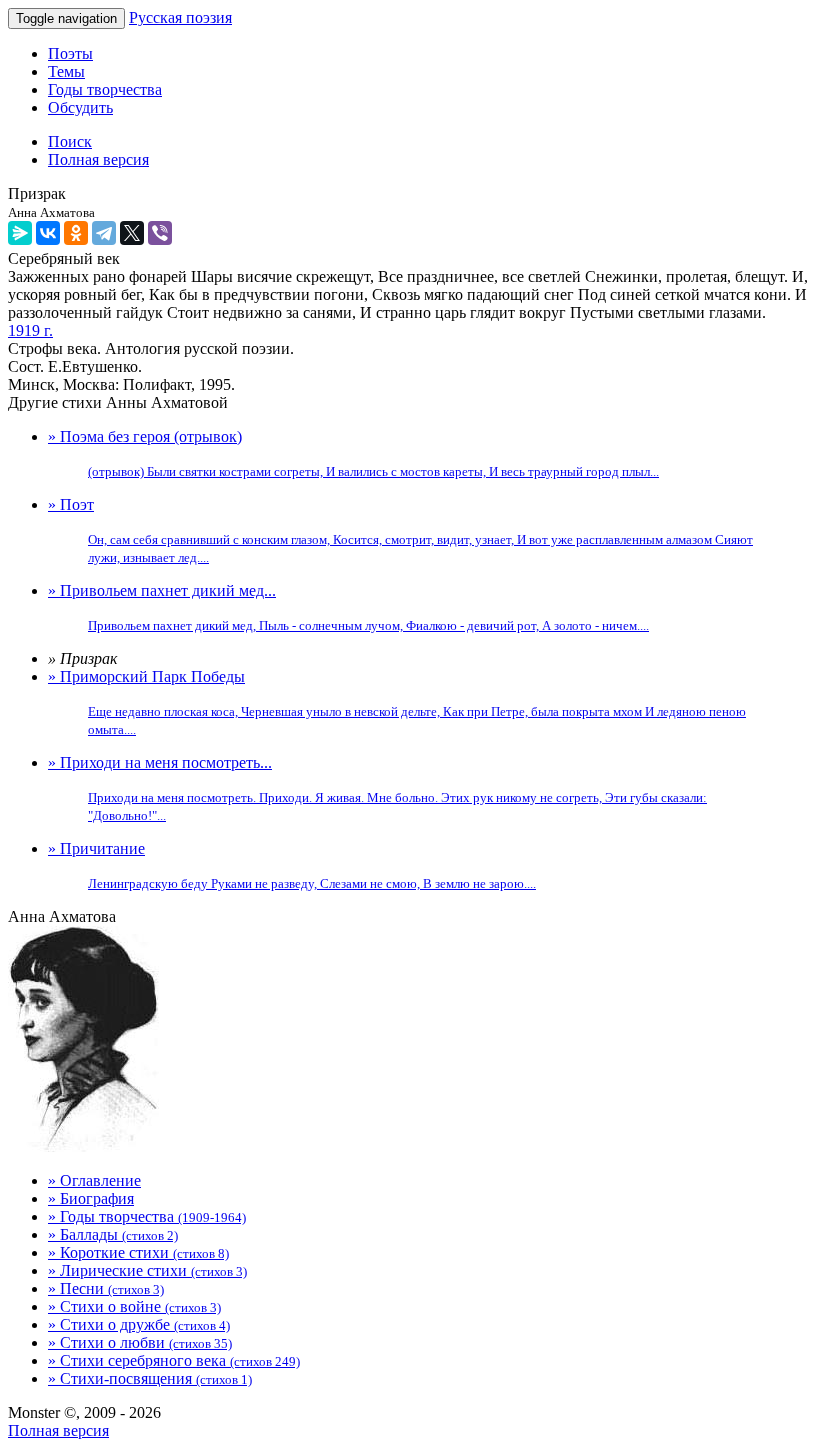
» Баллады (113, 1234)
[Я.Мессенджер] (20, 233)
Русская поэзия (180, 17)
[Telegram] (104, 233)
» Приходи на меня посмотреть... (377, 788)
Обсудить (80, 107)
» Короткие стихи (138, 1252)
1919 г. (30, 330)
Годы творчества (105, 89)
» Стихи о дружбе (139, 1324)
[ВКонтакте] (48, 233)
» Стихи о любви (140, 1342)
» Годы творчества (147, 1216)
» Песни (106, 1288)
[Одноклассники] (76, 233)
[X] (132, 233)
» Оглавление (94, 1180)
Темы (66, 71)
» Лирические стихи (147, 1270)
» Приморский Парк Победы (397, 702)
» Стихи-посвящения (150, 1378)
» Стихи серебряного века (174, 1360)
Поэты (70, 53)
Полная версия (58, 1430)
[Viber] (160, 233)
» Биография (91, 1198)
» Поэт (400, 530)
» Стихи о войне (134, 1306)
